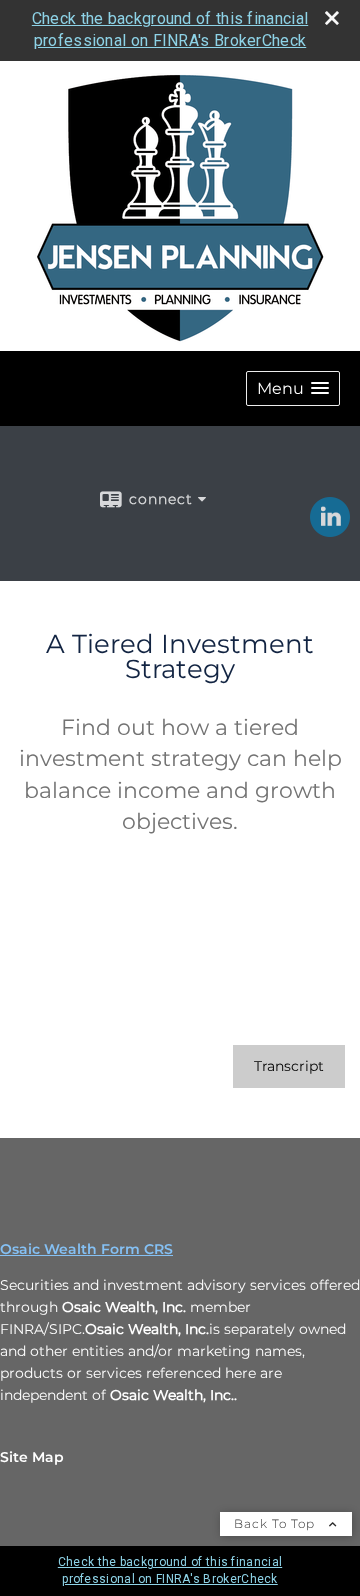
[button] (293, 388)
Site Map (32, 1457)
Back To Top (276, 1523)
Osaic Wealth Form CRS (86, 1249)
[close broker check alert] (332, 18)
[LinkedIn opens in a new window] (330, 530)
